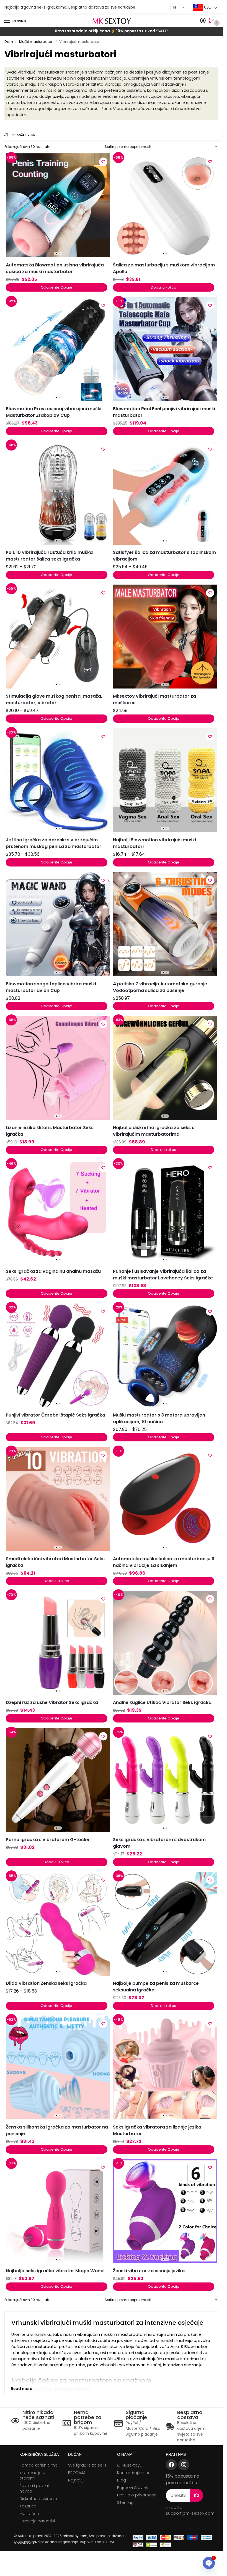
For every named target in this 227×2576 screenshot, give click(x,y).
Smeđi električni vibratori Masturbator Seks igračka (55, 1562)
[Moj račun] (203, 21)
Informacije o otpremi (32, 2475)
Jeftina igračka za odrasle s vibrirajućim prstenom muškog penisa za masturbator (54, 843)
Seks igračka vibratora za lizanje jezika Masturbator (157, 2130)
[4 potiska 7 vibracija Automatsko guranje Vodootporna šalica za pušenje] (165, 924)
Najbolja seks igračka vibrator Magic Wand (55, 2271)
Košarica (28, 2506)
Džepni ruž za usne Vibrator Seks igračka (52, 1702)
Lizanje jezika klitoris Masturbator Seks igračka (50, 1131)
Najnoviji (76, 2480)
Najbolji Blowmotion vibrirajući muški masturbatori (154, 843)
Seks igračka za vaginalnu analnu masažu (53, 1271)
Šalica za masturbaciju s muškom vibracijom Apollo (164, 268)
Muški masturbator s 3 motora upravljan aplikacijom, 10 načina (159, 1418)
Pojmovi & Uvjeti (133, 2488)
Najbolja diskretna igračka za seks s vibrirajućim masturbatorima (154, 1131)
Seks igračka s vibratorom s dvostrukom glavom (159, 1843)
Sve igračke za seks (87, 2465)
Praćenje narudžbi (37, 2521)
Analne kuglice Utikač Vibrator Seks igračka (162, 1702)
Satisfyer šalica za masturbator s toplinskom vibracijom (164, 556)
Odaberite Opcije (56, 287)
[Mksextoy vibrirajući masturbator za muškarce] (165, 637)
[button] (212, 21)
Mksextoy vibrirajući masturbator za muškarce (154, 699)
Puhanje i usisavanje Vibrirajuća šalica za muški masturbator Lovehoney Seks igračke (163, 1275)
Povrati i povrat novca (34, 2488)
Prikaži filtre (23, 135)
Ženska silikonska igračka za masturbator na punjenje (57, 2130)
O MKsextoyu (130, 2465)
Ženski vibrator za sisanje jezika (149, 2271)
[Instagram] (184, 2465)
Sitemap (125, 2502)
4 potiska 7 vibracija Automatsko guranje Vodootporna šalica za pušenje (160, 987)
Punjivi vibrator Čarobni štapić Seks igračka (56, 1415)
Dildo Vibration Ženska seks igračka (46, 1983)
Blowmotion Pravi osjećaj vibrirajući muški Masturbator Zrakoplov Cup (54, 412)
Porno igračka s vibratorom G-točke (47, 1840)
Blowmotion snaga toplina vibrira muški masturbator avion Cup (51, 987)
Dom (9, 42)
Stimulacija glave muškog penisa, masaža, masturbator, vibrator (54, 699)
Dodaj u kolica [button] (164, 287)
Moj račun (29, 2514)
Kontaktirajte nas (134, 2473)
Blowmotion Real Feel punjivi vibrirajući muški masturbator (164, 412)
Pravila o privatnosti (137, 2495)
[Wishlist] (103, 162)
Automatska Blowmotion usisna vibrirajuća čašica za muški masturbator (55, 268)
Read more (21, 2389)
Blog (122, 2480)
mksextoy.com (75, 2536)
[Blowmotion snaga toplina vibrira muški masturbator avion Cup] (58, 924)
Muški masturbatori (36, 42)
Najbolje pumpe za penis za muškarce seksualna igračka (156, 1987)
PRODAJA (77, 2473)
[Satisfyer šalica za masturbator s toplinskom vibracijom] (165, 493)
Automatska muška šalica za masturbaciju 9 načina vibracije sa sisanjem (164, 1562)
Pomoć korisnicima (38, 2465)
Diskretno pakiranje (38, 2499)
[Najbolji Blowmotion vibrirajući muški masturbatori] (165, 780)
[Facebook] (171, 2465)
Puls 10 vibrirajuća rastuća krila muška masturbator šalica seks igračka (49, 556)
